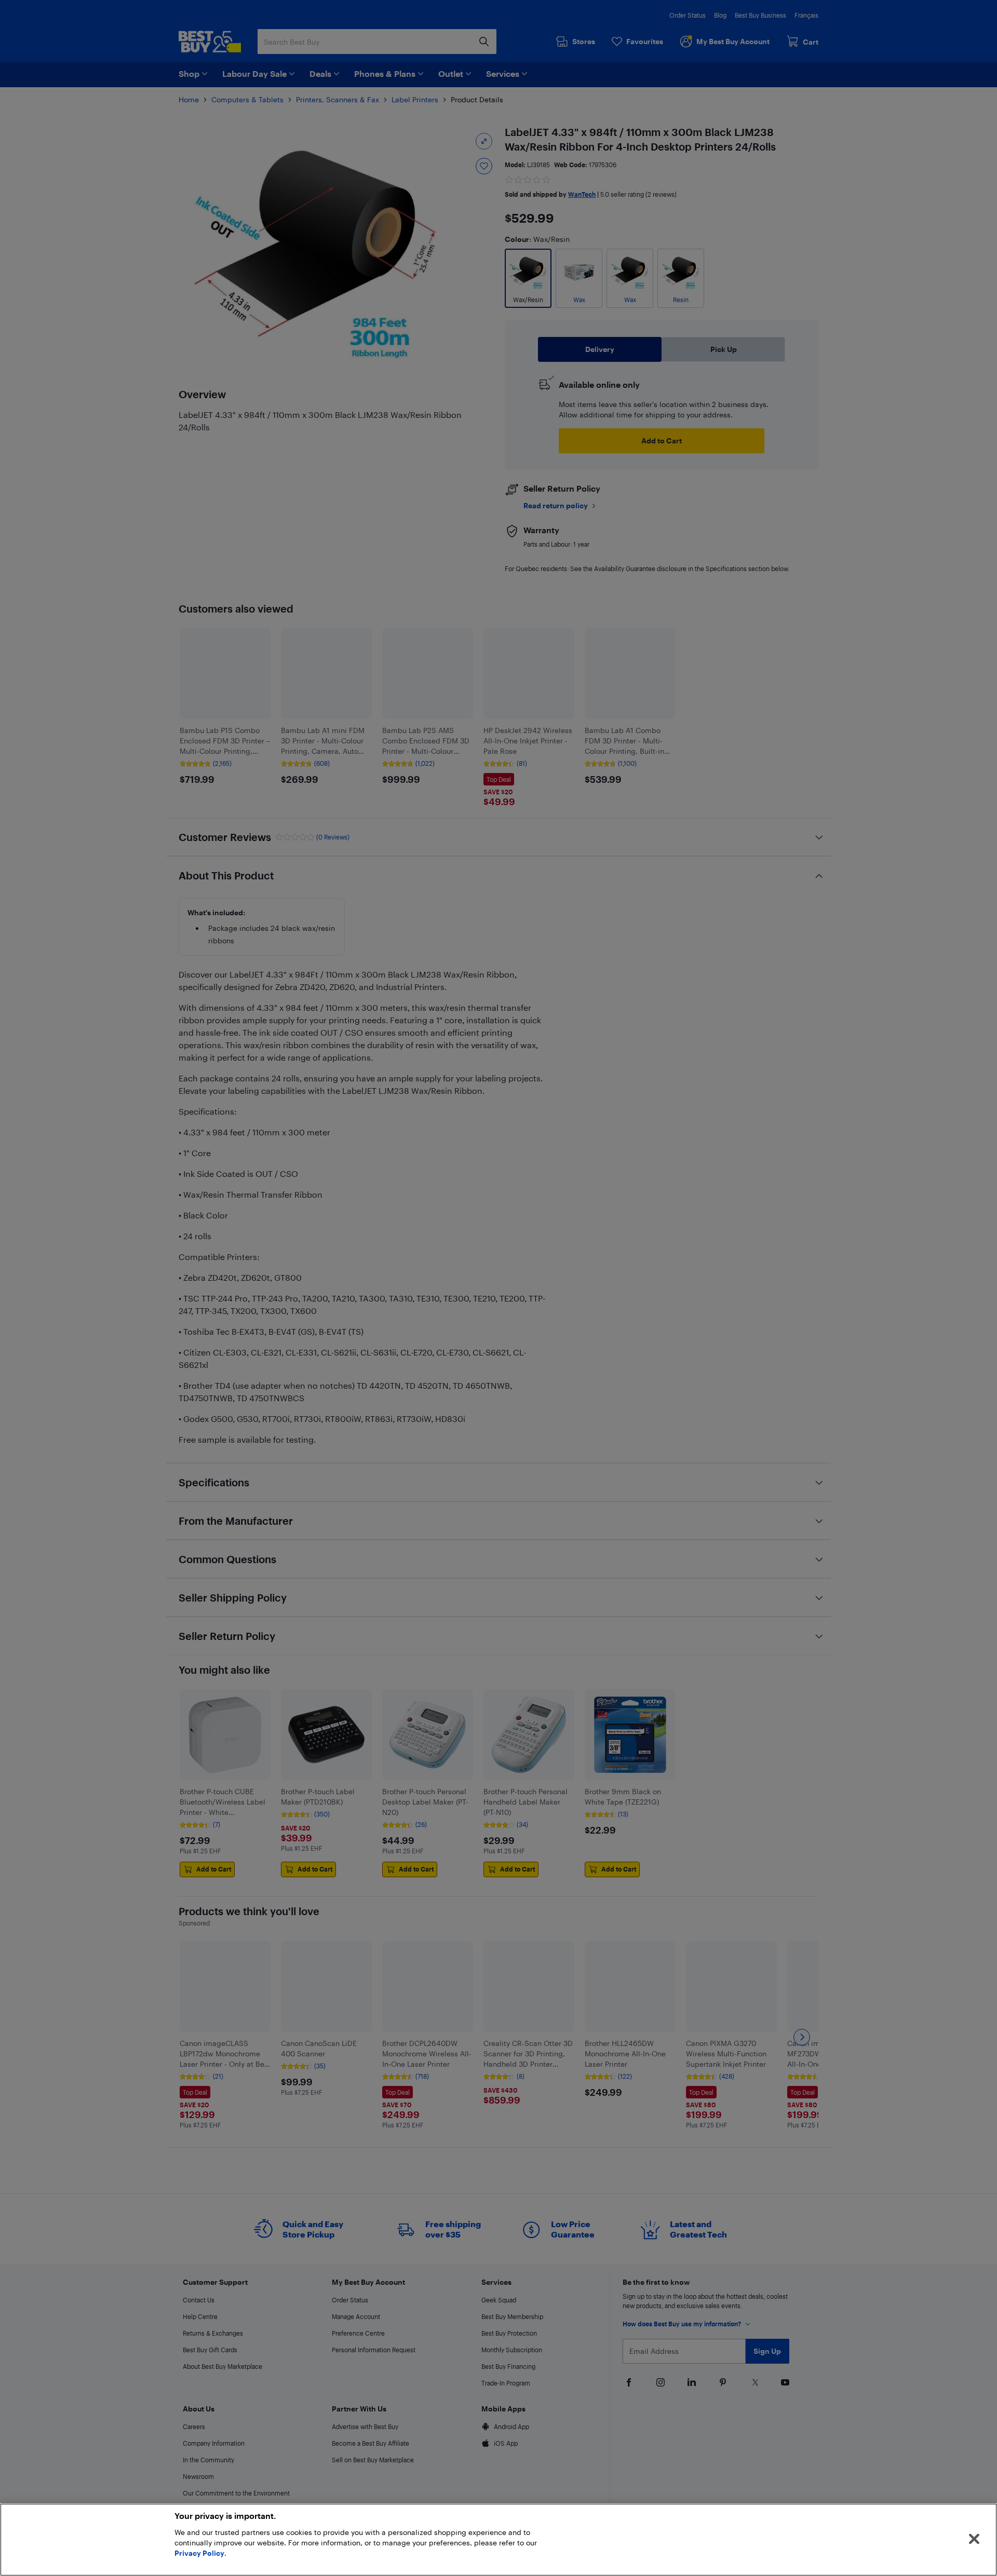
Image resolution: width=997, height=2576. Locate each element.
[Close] (974, 2539)
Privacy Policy (199, 2553)
